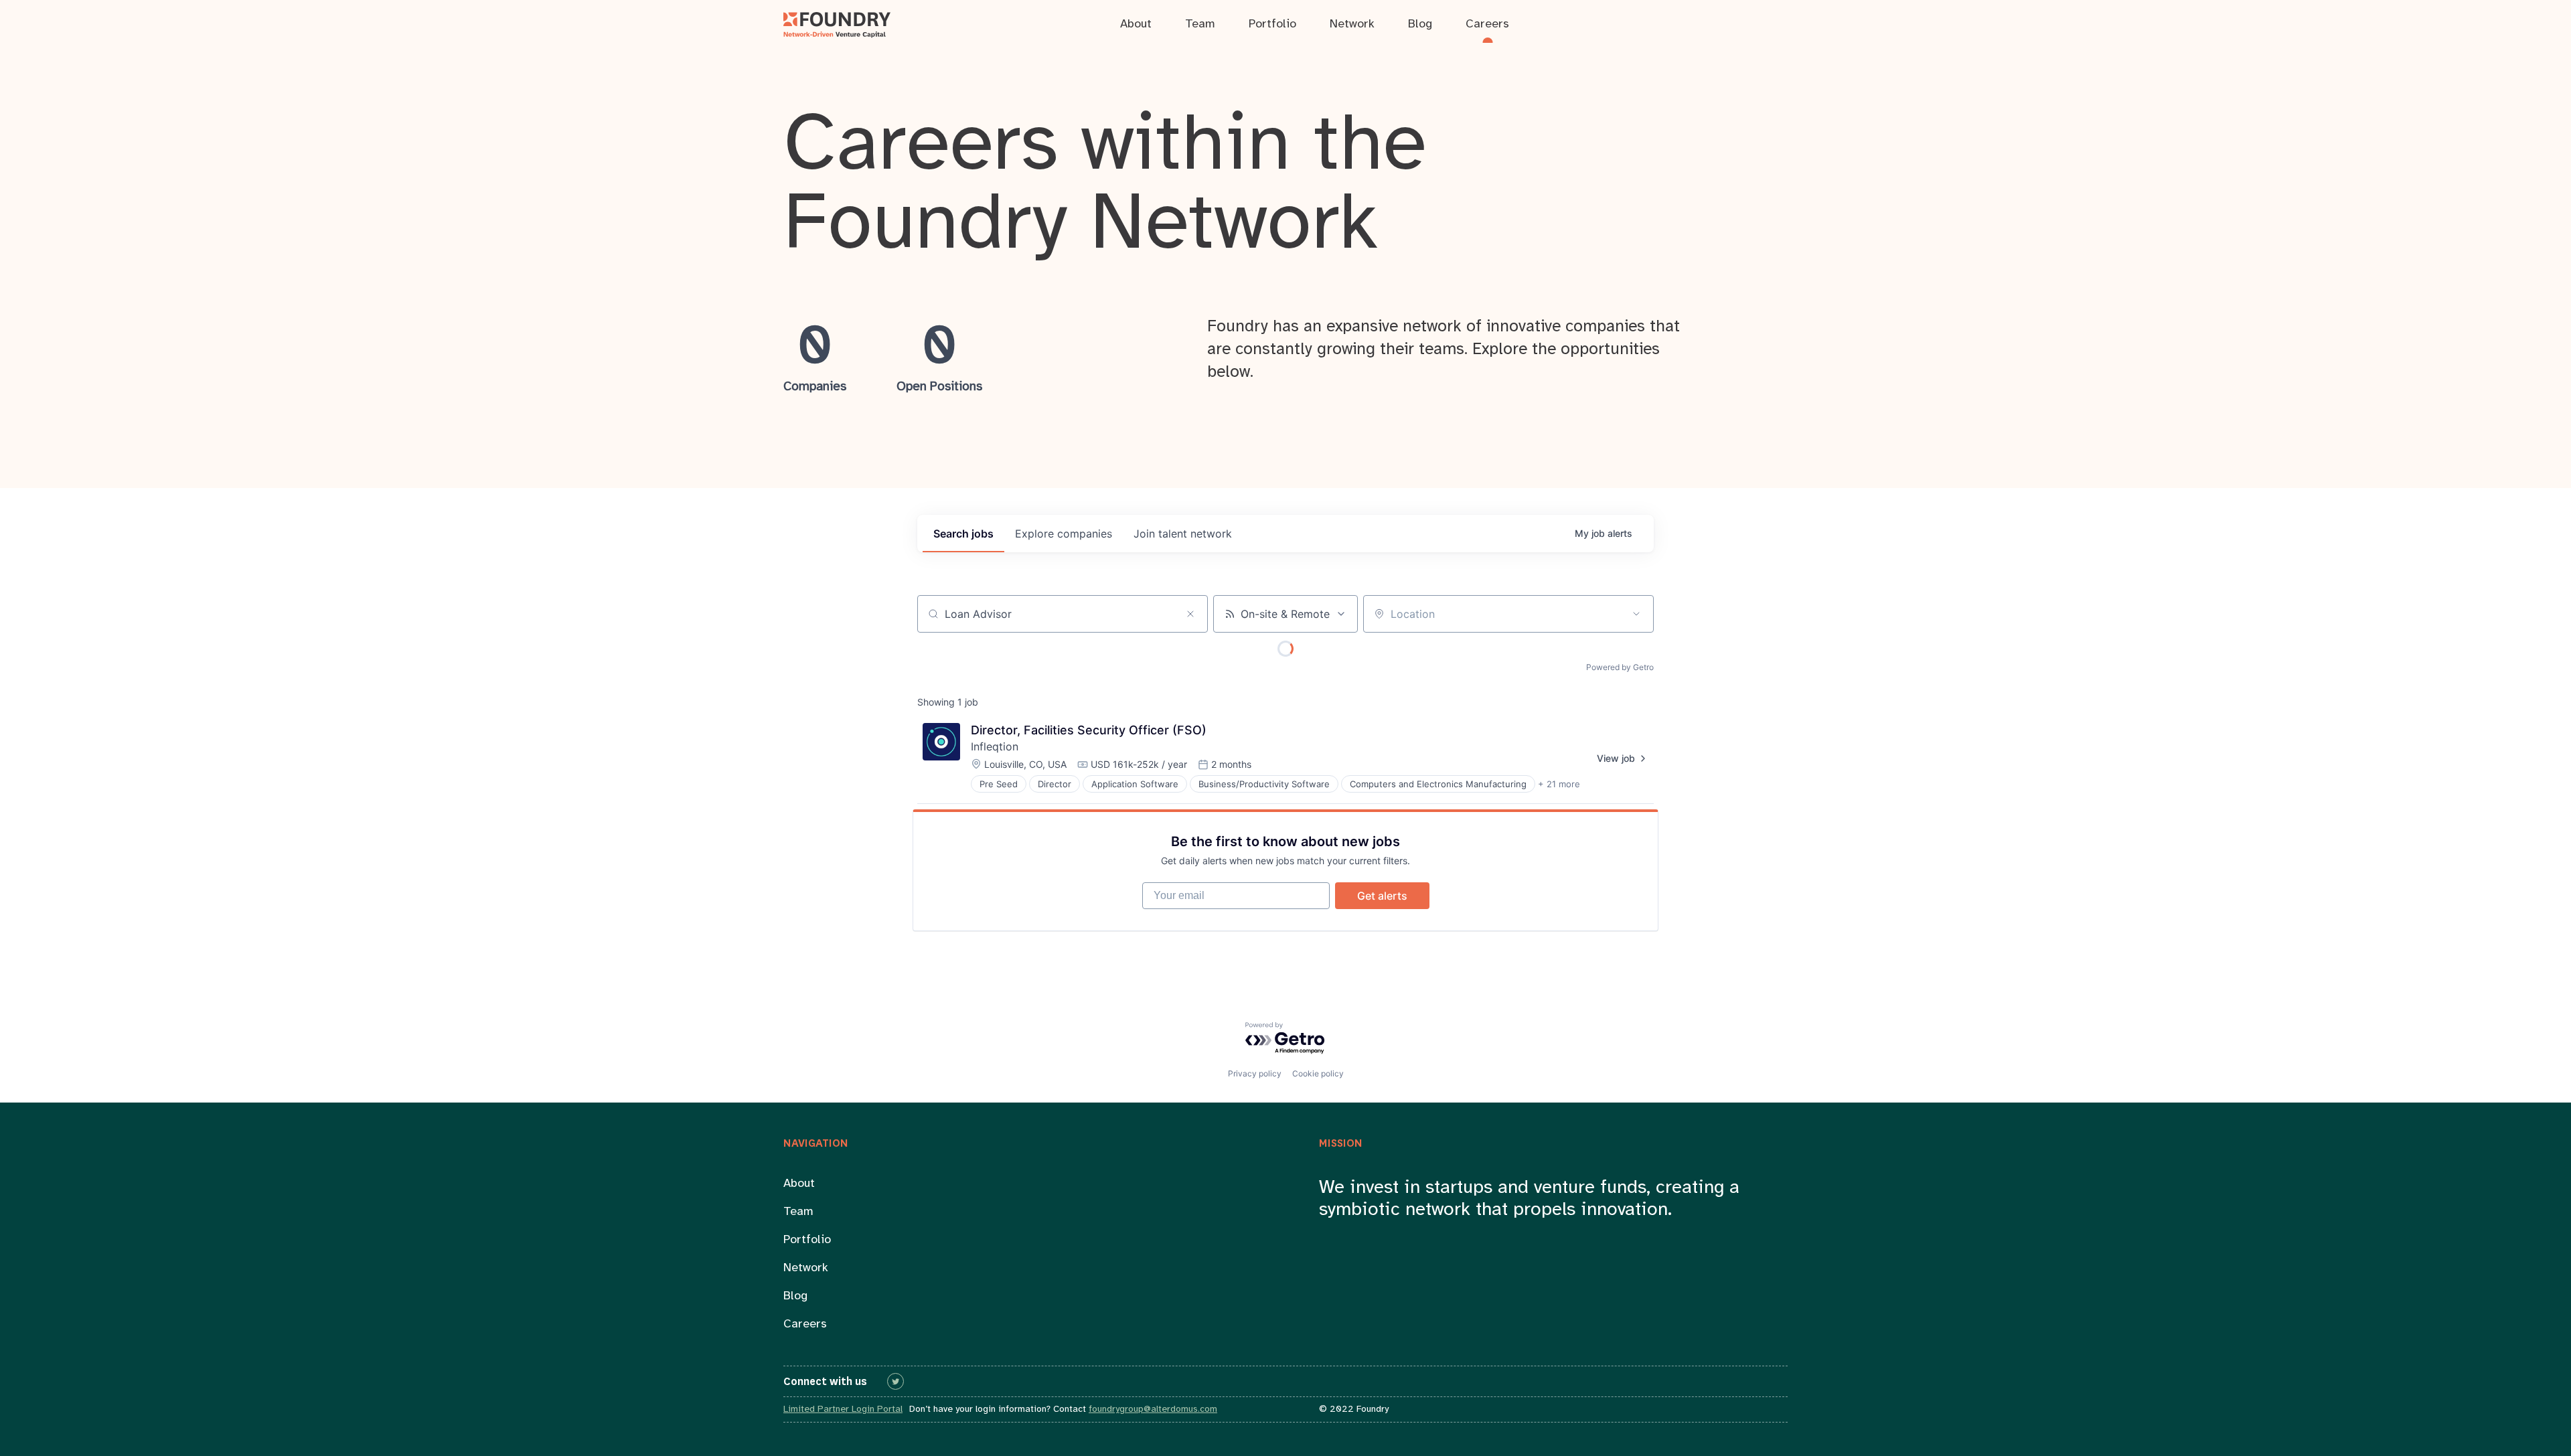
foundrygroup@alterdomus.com (1153, 1409)
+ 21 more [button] (1559, 784)
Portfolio (807, 1240)
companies (1064, 534)
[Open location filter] (1636, 614)
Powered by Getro (1620, 667)
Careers (805, 1324)
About (799, 1184)
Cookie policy (1318, 1073)
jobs (963, 534)
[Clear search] (1190, 614)
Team (798, 1212)
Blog (795, 1296)
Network (806, 1268)
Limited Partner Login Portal (843, 1409)
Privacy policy (1255, 1073)
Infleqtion (995, 746)
